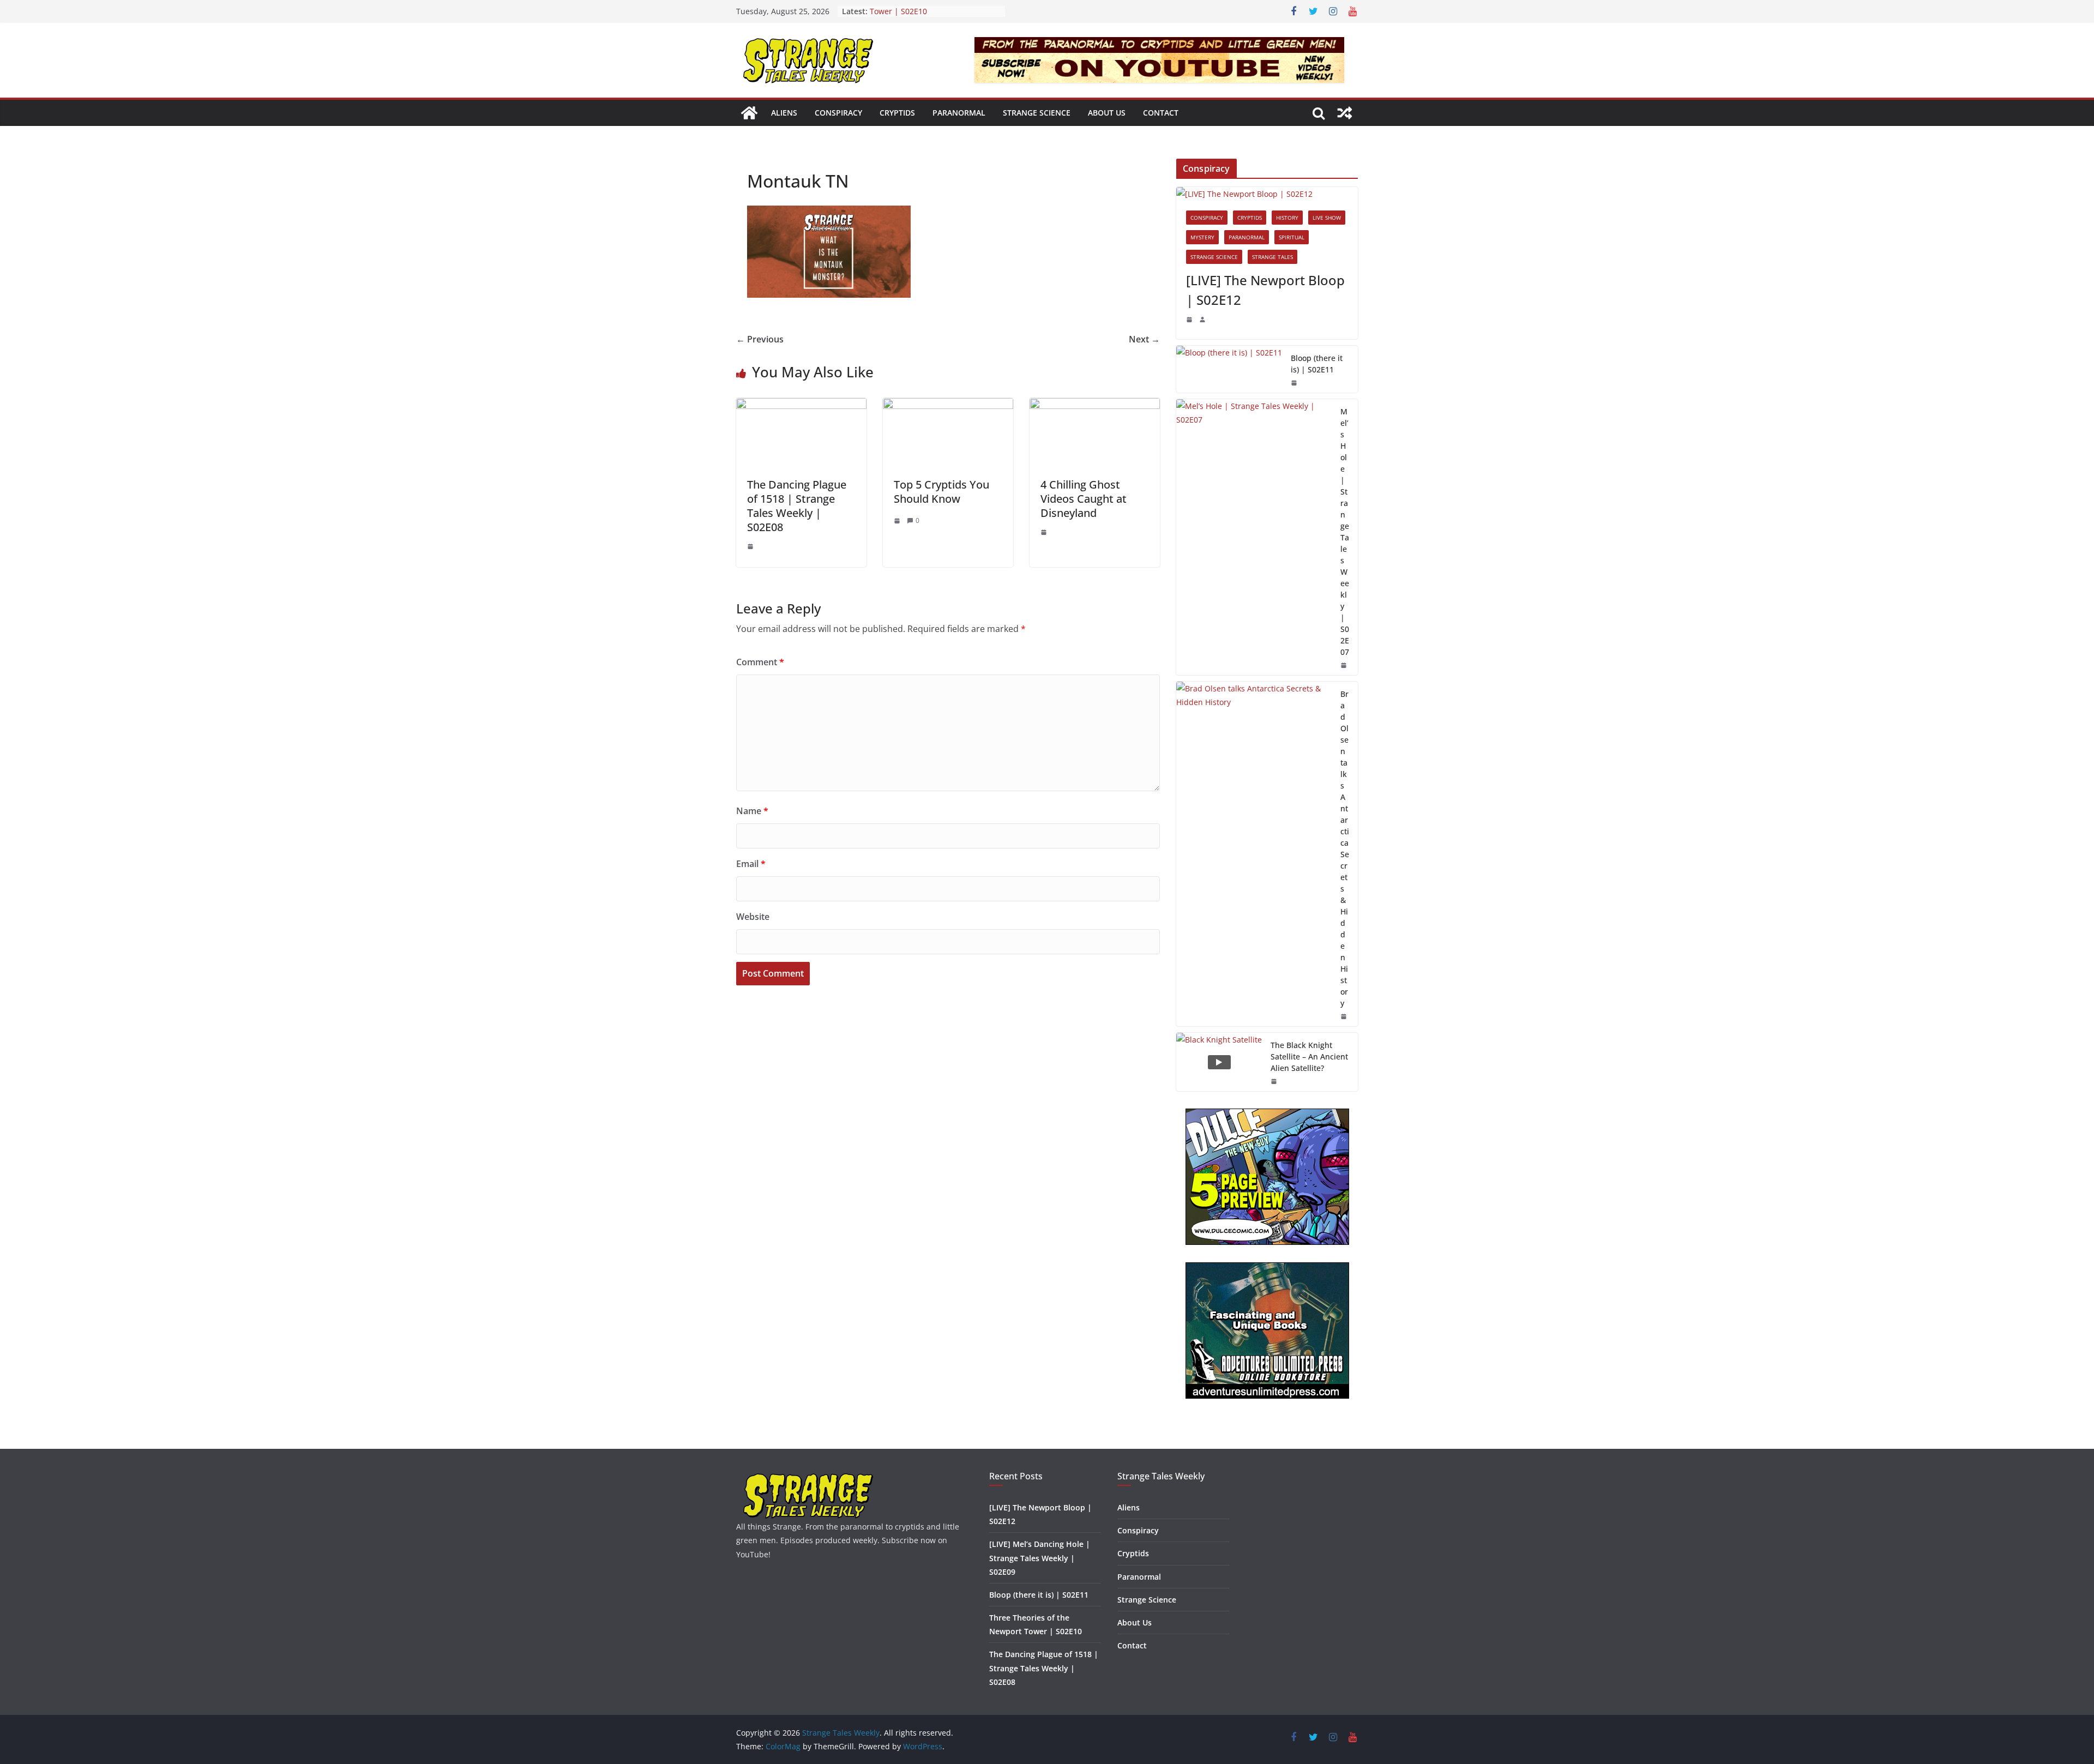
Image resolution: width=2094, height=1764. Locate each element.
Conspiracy (838, 113)
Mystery (1202, 237)
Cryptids (897, 113)
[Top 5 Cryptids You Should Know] (948, 406)
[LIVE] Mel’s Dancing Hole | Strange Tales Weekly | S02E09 (1040, 1558)
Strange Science (1037, 113)
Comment (760, 662)
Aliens (784, 113)
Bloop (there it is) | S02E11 (1317, 364)
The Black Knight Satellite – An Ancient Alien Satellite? (1309, 1056)
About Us (1107, 113)
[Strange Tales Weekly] (749, 113)
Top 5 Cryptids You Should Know (941, 492)
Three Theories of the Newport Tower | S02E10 (926, 17)
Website (753, 917)
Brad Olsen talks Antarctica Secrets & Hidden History (1345, 848)
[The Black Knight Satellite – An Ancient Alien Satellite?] (1219, 1062)
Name (752, 811)
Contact (1161, 113)
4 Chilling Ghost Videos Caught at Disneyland (1084, 499)
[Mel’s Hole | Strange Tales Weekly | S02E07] (1254, 537)
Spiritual (1292, 237)
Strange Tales (1272, 257)
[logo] (808, 1477)
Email (751, 864)
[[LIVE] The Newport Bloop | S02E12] (1267, 194)
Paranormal (959, 113)
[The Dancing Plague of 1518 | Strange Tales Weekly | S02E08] (801, 406)
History (1287, 218)
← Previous (760, 339)
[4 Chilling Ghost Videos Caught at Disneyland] (1095, 406)
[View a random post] (1345, 113)
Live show (1327, 218)
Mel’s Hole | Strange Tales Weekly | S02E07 (1345, 532)
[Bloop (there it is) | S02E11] (1229, 369)
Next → (1144, 339)
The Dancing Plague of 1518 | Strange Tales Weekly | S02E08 (797, 506)
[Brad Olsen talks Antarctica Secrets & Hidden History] (1254, 854)
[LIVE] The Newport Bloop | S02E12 (1265, 290)
